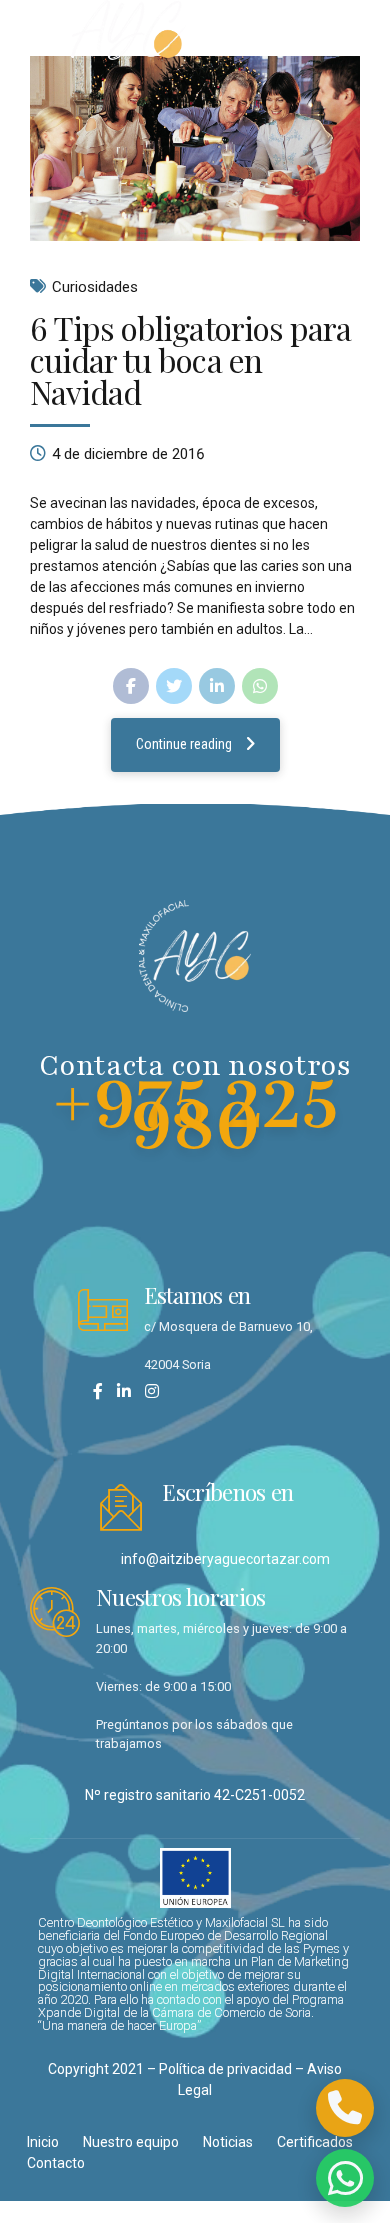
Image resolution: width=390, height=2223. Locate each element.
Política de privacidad (225, 2069)
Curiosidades (95, 287)
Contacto (56, 2163)
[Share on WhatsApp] (260, 686)
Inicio (43, 2142)
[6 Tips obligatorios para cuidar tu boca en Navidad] (195, 148)
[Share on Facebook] (131, 686)
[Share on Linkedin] (217, 686)
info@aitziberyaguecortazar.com (225, 1559)
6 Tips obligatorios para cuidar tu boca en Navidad (190, 359)
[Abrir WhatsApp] (345, 2178)
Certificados (315, 2142)
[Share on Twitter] (174, 686)
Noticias (228, 2142)
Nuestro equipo (131, 2142)
